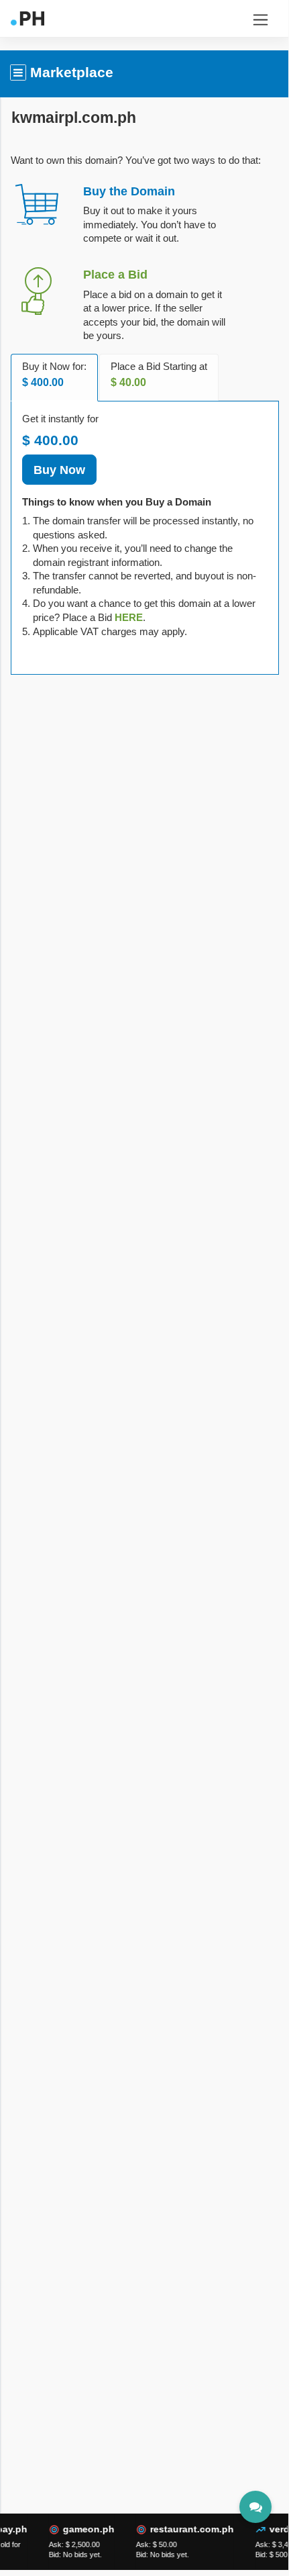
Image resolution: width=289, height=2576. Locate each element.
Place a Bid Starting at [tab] (159, 375)
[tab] (129, 617)
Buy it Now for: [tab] (54, 375)
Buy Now (59, 470)
